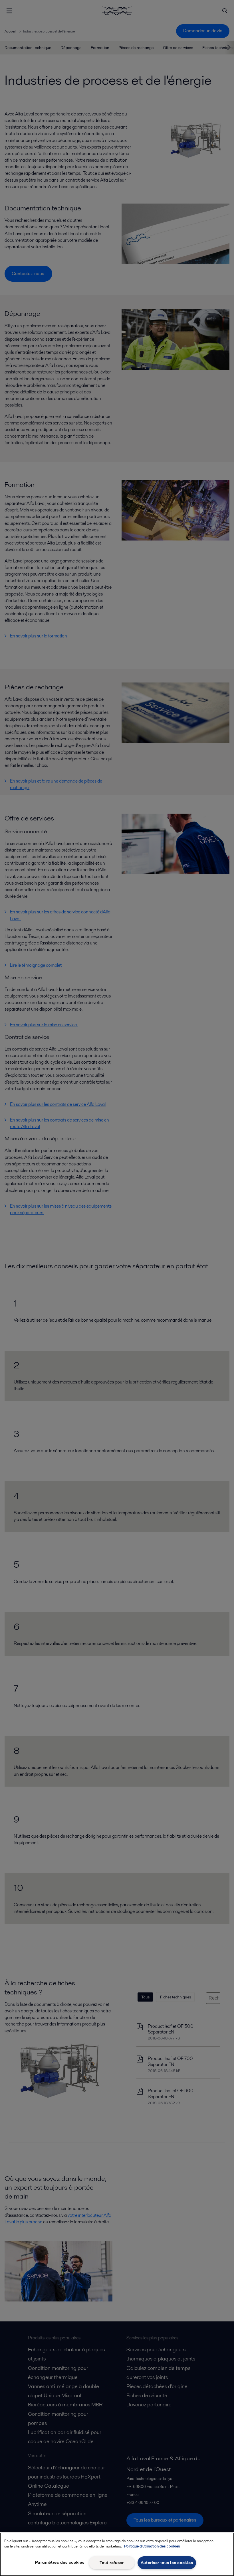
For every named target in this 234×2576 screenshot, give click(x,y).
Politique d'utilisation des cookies (152, 2546)
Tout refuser (112, 2563)
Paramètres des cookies (60, 2562)
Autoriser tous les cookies (167, 2563)
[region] (117, 2554)
